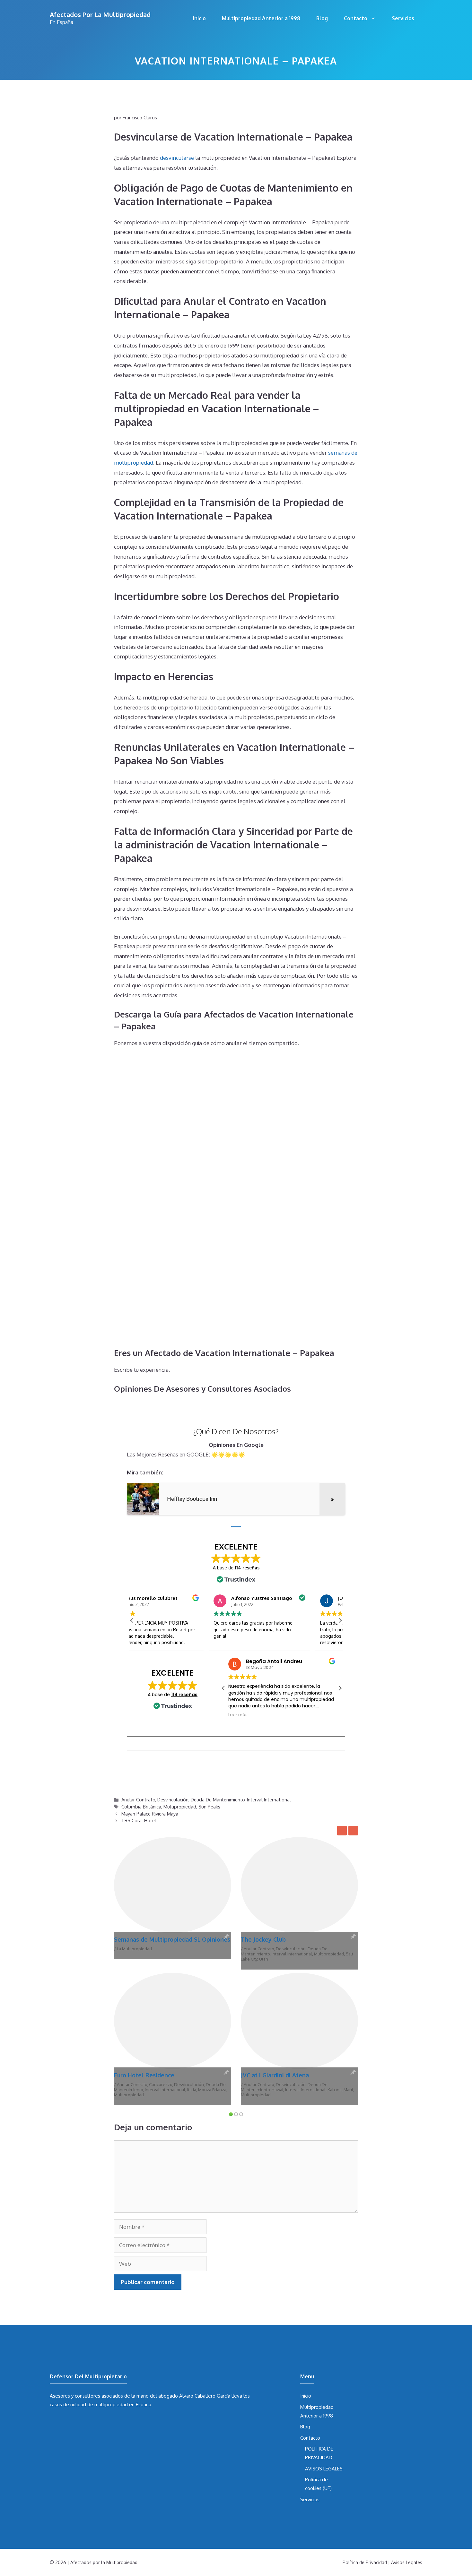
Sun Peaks (209, 1807)
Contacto (356, 18)
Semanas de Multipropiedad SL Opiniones (172, 1939)
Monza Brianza (212, 2090)
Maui (348, 2090)
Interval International (269, 1799)
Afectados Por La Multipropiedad (100, 14)
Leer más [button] (238, 1715)
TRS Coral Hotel (139, 1820)
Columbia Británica (141, 1807)
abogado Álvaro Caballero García (194, 2396)
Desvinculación (173, 1799)
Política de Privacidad (365, 2562)
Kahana (335, 2090)
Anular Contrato (138, 1799)
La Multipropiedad (134, 1949)
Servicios (403, 18)
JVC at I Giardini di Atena (275, 2075)
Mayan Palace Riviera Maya (150, 1814)
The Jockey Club (263, 1939)
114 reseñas (184, 1695)
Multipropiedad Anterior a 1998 (261, 18)
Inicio (199, 18)
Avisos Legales (407, 2562)
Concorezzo (161, 2084)
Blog (322, 18)
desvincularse (177, 158)
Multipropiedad (180, 1807)
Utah (263, 1959)
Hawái (277, 2090)
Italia (192, 2090)
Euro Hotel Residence (144, 2075)
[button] (340, 1620)
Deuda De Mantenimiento (218, 1799)
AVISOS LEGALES (324, 2469)
